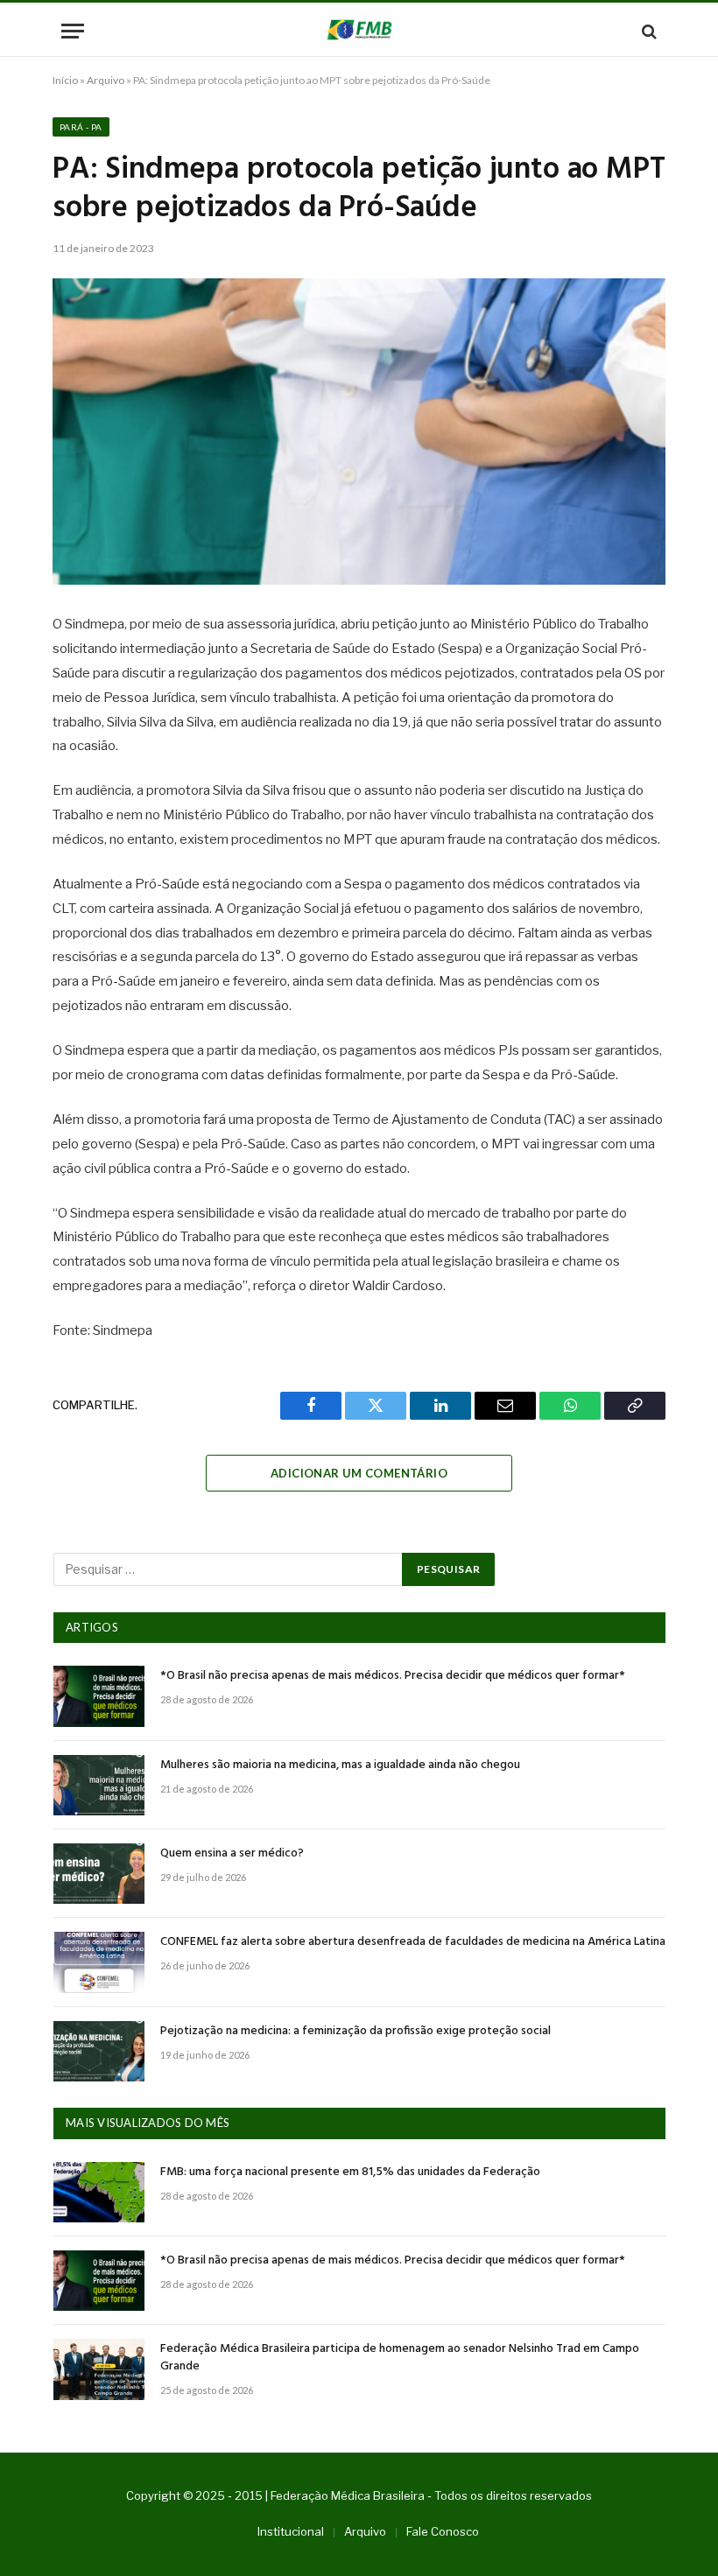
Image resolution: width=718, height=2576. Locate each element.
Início (65, 80)
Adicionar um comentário (359, 1473)
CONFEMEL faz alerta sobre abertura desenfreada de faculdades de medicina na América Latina (413, 1942)
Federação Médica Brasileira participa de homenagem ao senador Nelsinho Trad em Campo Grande (400, 2358)
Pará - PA (81, 127)
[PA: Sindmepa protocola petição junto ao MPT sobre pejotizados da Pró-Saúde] (359, 432)
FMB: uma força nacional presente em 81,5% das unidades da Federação (350, 2172)
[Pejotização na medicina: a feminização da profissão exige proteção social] (99, 2051)
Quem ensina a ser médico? (232, 1854)
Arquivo (106, 80)
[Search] (648, 31)
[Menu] (73, 31)
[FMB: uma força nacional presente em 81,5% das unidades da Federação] (99, 2192)
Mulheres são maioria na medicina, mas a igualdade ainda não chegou (340, 1765)
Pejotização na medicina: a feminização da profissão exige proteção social (355, 2032)
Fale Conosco (443, 2531)
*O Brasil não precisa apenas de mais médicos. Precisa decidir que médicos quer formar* (393, 1676)
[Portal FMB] (359, 31)
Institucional (291, 2531)
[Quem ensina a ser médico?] (99, 1874)
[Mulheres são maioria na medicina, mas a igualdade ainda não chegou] (99, 1785)
